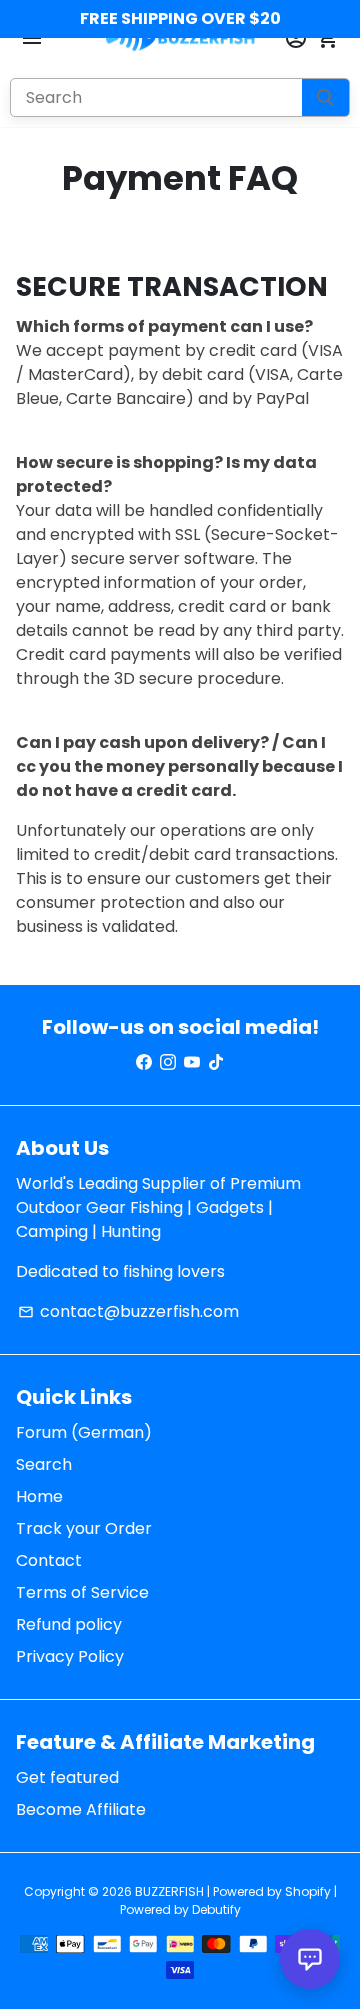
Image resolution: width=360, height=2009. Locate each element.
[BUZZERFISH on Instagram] (168, 1062)
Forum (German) (84, 1432)
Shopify (308, 1891)
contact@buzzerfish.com (128, 1311)
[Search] (325, 97)
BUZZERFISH (169, 1891)
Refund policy (69, 1624)
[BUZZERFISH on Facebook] (144, 1062)
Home (39, 1496)
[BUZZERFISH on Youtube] (192, 1062)
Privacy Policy (70, 1656)
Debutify (216, 1909)
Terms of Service (82, 1592)
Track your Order (84, 1528)
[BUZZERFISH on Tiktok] (216, 1062)
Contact (49, 1560)
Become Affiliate (81, 1809)
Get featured (67, 1777)
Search (44, 1464)
